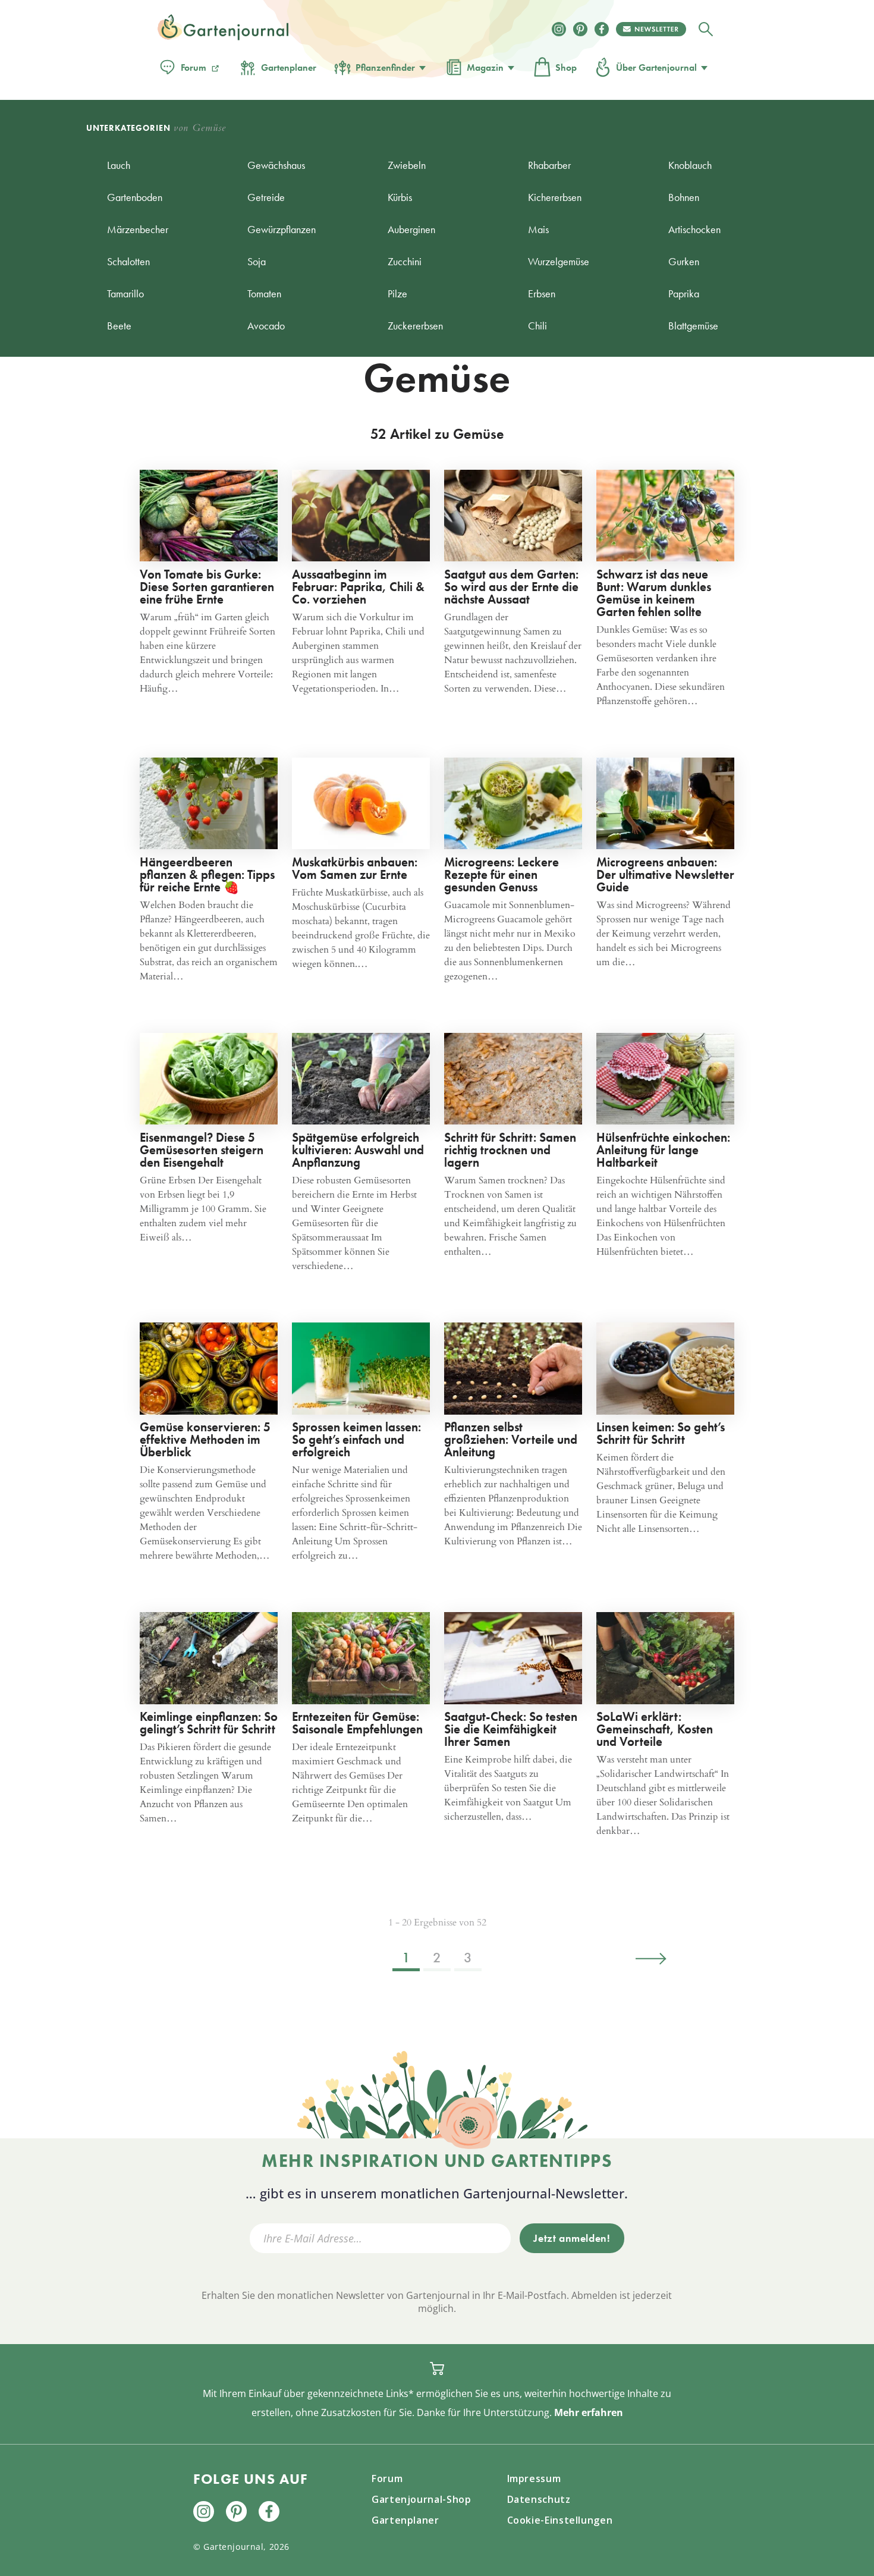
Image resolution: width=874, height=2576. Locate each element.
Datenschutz (539, 2499)
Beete (119, 326)
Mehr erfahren (589, 2412)
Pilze (397, 293)
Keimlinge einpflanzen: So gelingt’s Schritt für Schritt (209, 1723)
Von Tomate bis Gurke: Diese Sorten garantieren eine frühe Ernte (207, 587)
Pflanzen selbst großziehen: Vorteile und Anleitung (511, 1439)
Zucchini (405, 261)
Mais (538, 229)
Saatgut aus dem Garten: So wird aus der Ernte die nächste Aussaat (511, 587)
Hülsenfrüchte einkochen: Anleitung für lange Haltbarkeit (663, 1150)
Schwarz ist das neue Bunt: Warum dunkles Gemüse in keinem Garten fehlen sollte (654, 593)
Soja (257, 261)
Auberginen (411, 229)
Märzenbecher (138, 229)
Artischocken (694, 229)
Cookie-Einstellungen (560, 2520)
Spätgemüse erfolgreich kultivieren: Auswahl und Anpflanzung (358, 1150)
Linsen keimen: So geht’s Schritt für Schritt (661, 1433)
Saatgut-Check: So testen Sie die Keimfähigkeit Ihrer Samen (511, 1729)
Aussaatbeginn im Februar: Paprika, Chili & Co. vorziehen (358, 587)
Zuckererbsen (415, 326)
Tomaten (264, 293)
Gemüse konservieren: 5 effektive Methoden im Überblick (205, 1439)
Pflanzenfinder (385, 67)
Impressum (534, 2478)
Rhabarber (549, 165)
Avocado (266, 326)
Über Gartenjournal (656, 67)
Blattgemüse (693, 326)
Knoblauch (690, 165)
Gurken (684, 261)
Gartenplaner (289, 67)
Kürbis (400, 197)
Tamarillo (125, 293)
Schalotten (128, 261)
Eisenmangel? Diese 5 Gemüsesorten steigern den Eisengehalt (202, 1150)
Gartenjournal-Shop (422, 2499)
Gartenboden (135, 197)
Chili (537, 326)
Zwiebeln (407, 165)
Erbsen (542, 293)
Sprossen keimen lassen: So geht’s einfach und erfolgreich (356, 1439)
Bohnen (684, 197)
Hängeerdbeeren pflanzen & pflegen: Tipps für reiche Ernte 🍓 (207, 874)
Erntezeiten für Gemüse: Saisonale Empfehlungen (357, 1723)
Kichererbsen (555, 197)
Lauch (119, 165)
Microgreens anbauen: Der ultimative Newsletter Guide (665, 874)
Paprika (684, 293)
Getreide (266, 197)
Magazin (485, 67)
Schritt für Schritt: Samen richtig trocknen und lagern (510, 1150)
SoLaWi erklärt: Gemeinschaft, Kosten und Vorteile (655, 1729)
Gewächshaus (276, 165)
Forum (194, 67)
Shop (566, 67)
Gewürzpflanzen (282, 229)
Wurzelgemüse (559, 261)
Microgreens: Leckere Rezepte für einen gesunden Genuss (502, 874)
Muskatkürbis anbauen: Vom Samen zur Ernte (355, 868)
